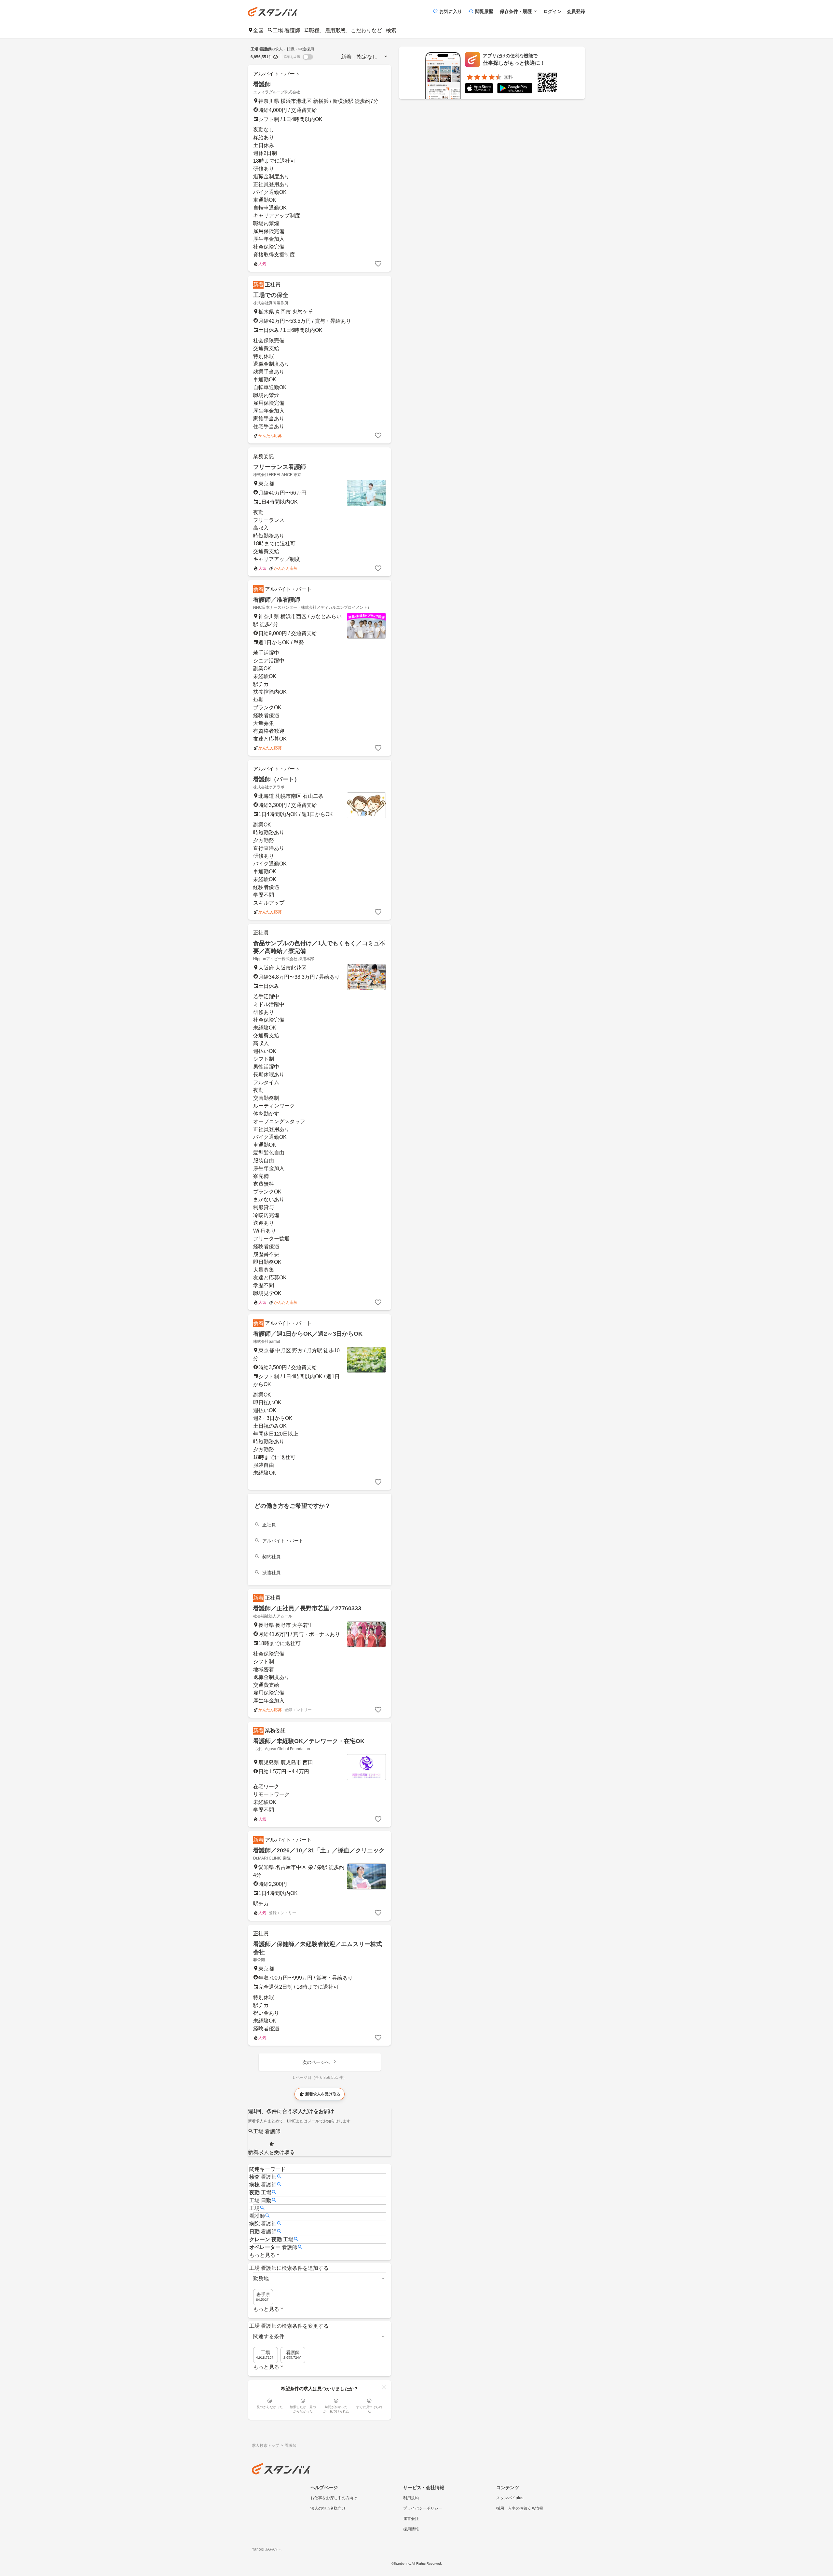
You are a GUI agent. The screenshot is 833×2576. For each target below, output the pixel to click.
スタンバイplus (510, 2498)
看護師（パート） (277, 779)
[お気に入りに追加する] (378, 264)
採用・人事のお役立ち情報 (520, 2508)
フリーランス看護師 (280, 467)
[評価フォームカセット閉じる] (384, 2387)
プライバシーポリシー (423, 2508)
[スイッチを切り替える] (308, 57)
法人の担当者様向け (328, 2508)
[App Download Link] (479, 89)
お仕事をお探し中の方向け (334, 2498)
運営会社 (411, 2519)
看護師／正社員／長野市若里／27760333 (307, 1608)
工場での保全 (271, 295)
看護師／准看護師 (277, 600)
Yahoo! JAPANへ (267, 2549)
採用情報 (411, 2529)
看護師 (262, 84)
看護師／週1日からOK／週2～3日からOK (308, 1334)
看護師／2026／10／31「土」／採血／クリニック (319, 1850)
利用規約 (411, 2498)
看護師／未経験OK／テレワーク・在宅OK (309, 1741)
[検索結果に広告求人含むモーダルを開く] (276, 57)
